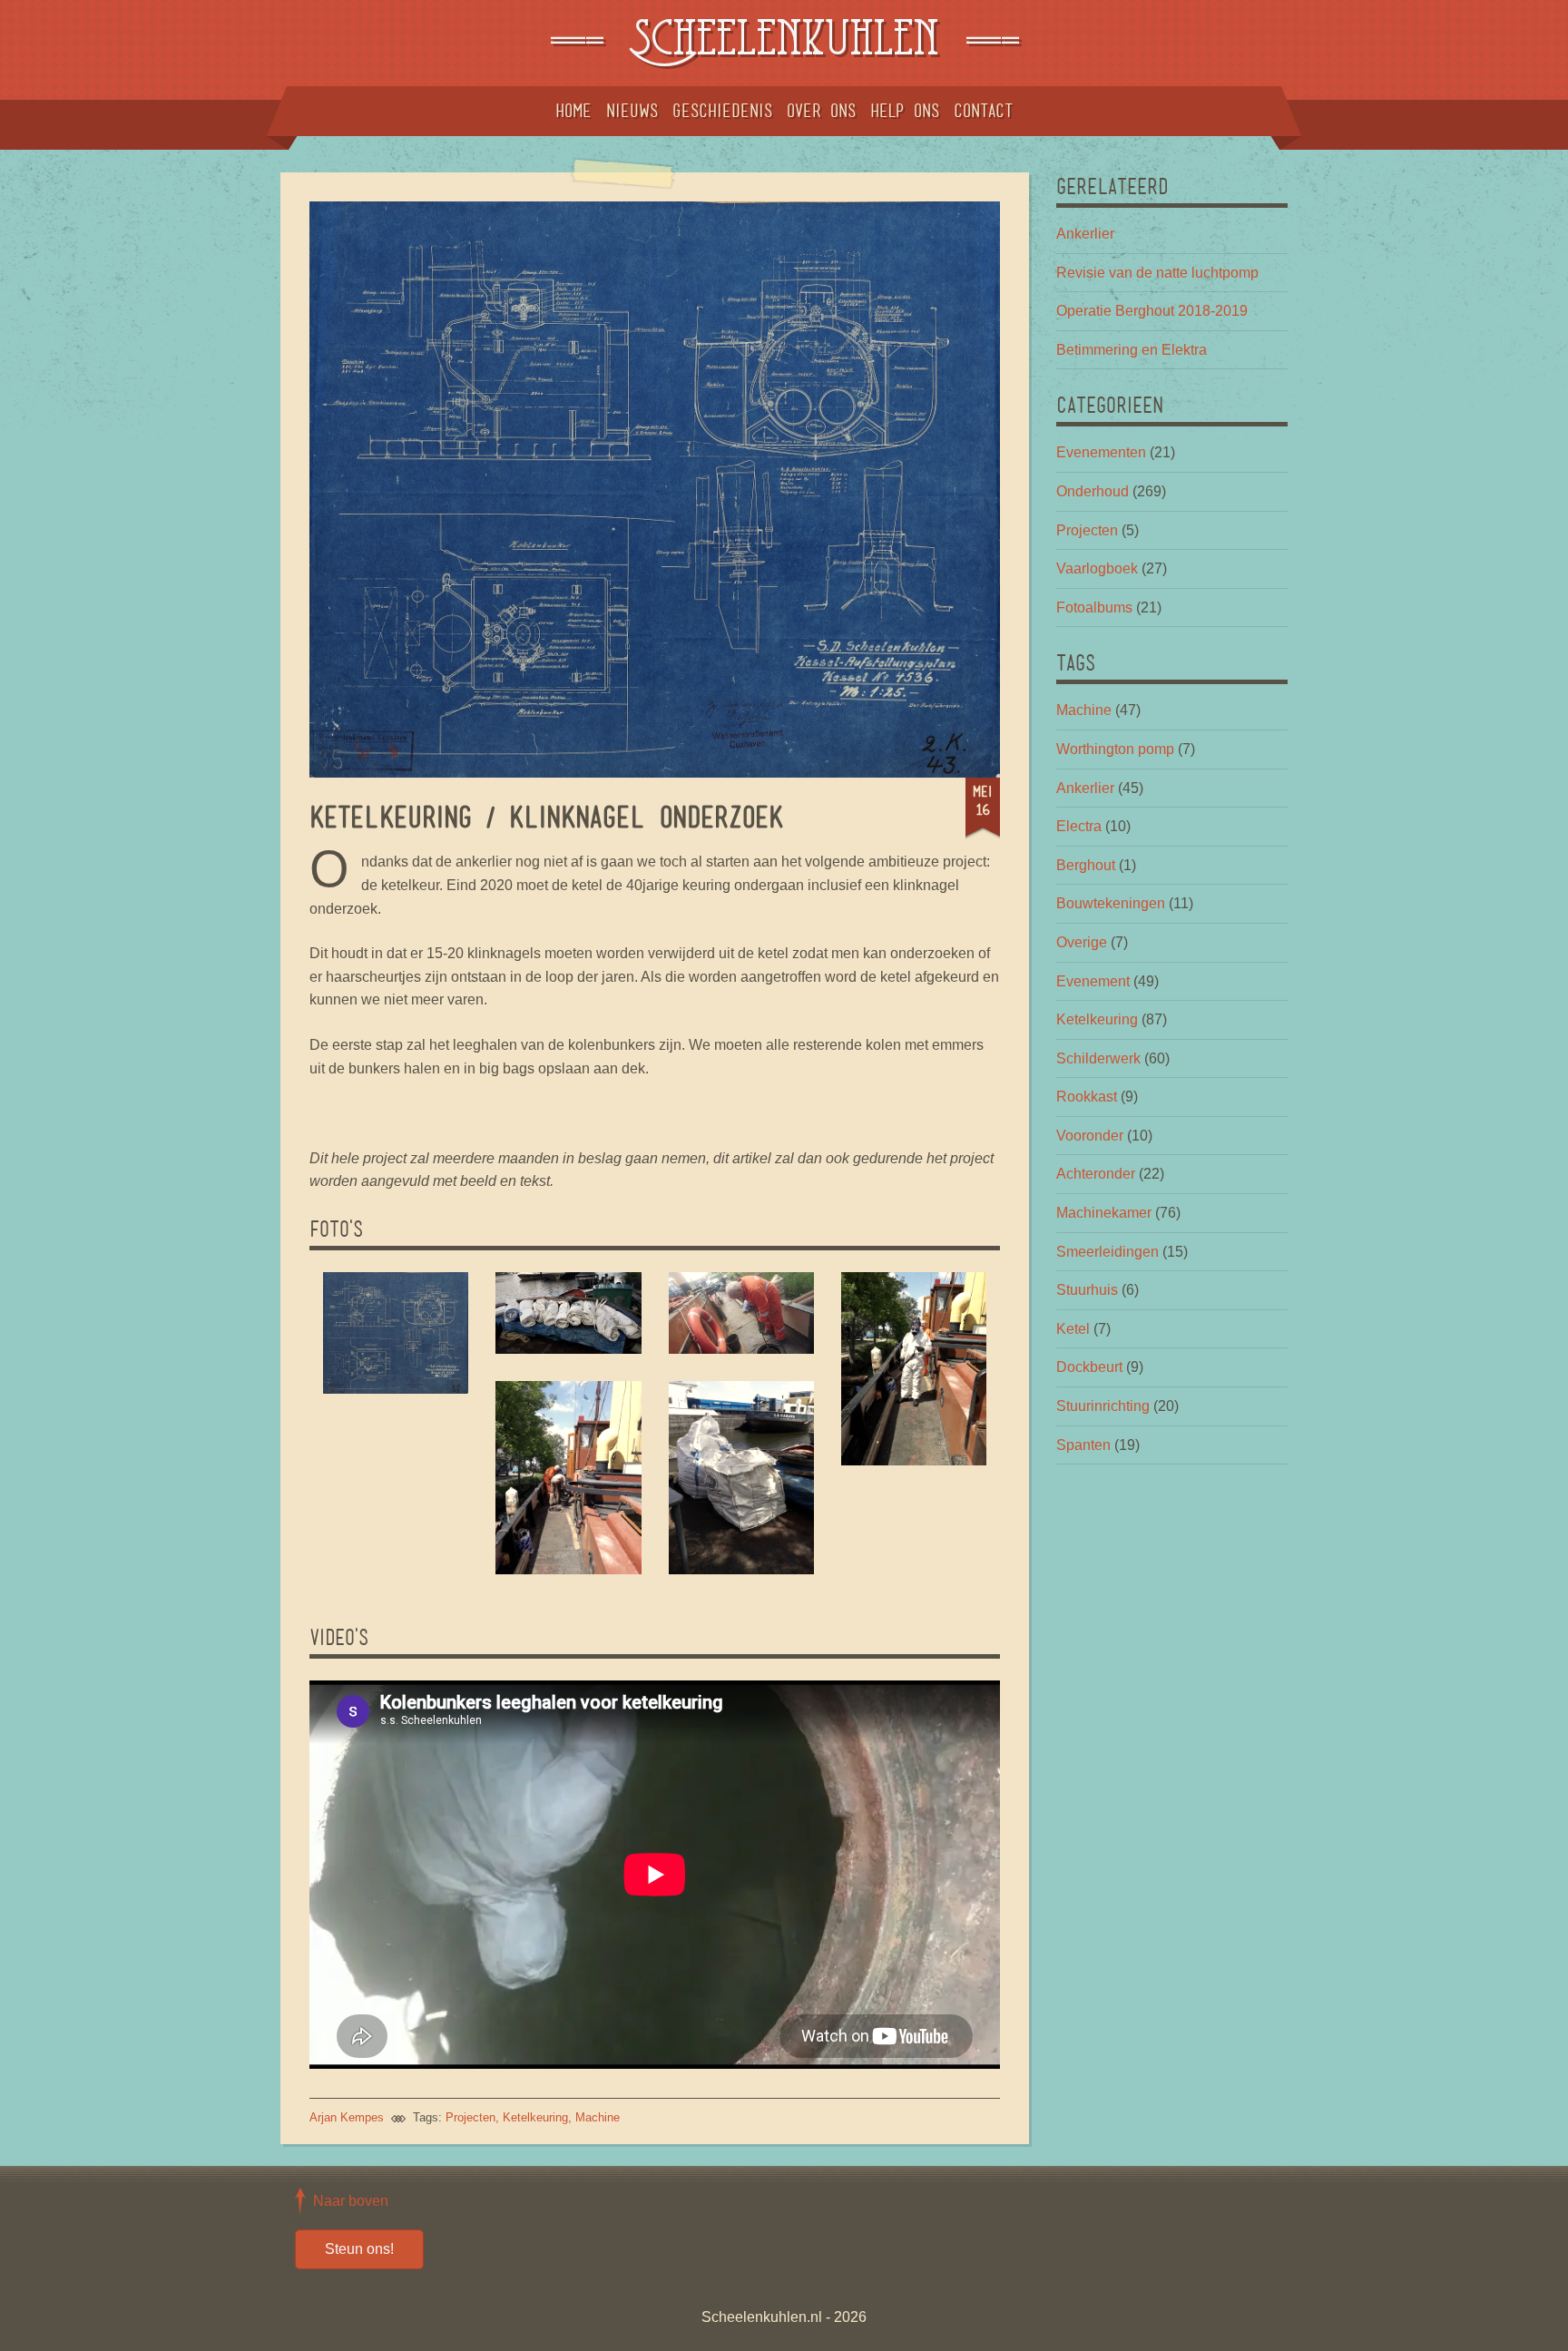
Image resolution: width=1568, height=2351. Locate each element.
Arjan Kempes (347, 2117)
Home (573, 111)
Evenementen (1101, 452)
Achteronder (1096, 1174)
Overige (1082, 942)
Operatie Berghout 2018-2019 (1152, 311)
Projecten (470, 2117)
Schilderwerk (1098, 1058)
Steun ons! (359, 2249)
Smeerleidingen (1107, 1252)
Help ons (905, 111)
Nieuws (632, 111)
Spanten (1083, 1445)
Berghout (1086, 865)
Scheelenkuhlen (784, 43)
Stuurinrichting (1103, 1406)
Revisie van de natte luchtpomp (1157, 273)
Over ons (821, 111)
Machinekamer (1104, 1213)
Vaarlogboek (1097, 568)
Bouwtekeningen (1111, 903)
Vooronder (1090, 1136)
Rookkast (1087, 1097)
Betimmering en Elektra (1132, 350)
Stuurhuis (1087, 1290)
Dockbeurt (1089, 1367)
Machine (598, 2117)
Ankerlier (1085, 234)
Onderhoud (1093, 491)
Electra (1079, 826)
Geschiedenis (722, 111)
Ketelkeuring (535, 2117)
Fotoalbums (1094, 607)
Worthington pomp (1115, 749)
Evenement (1093, 981)
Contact (983, 111)
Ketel (1073, 1329)
